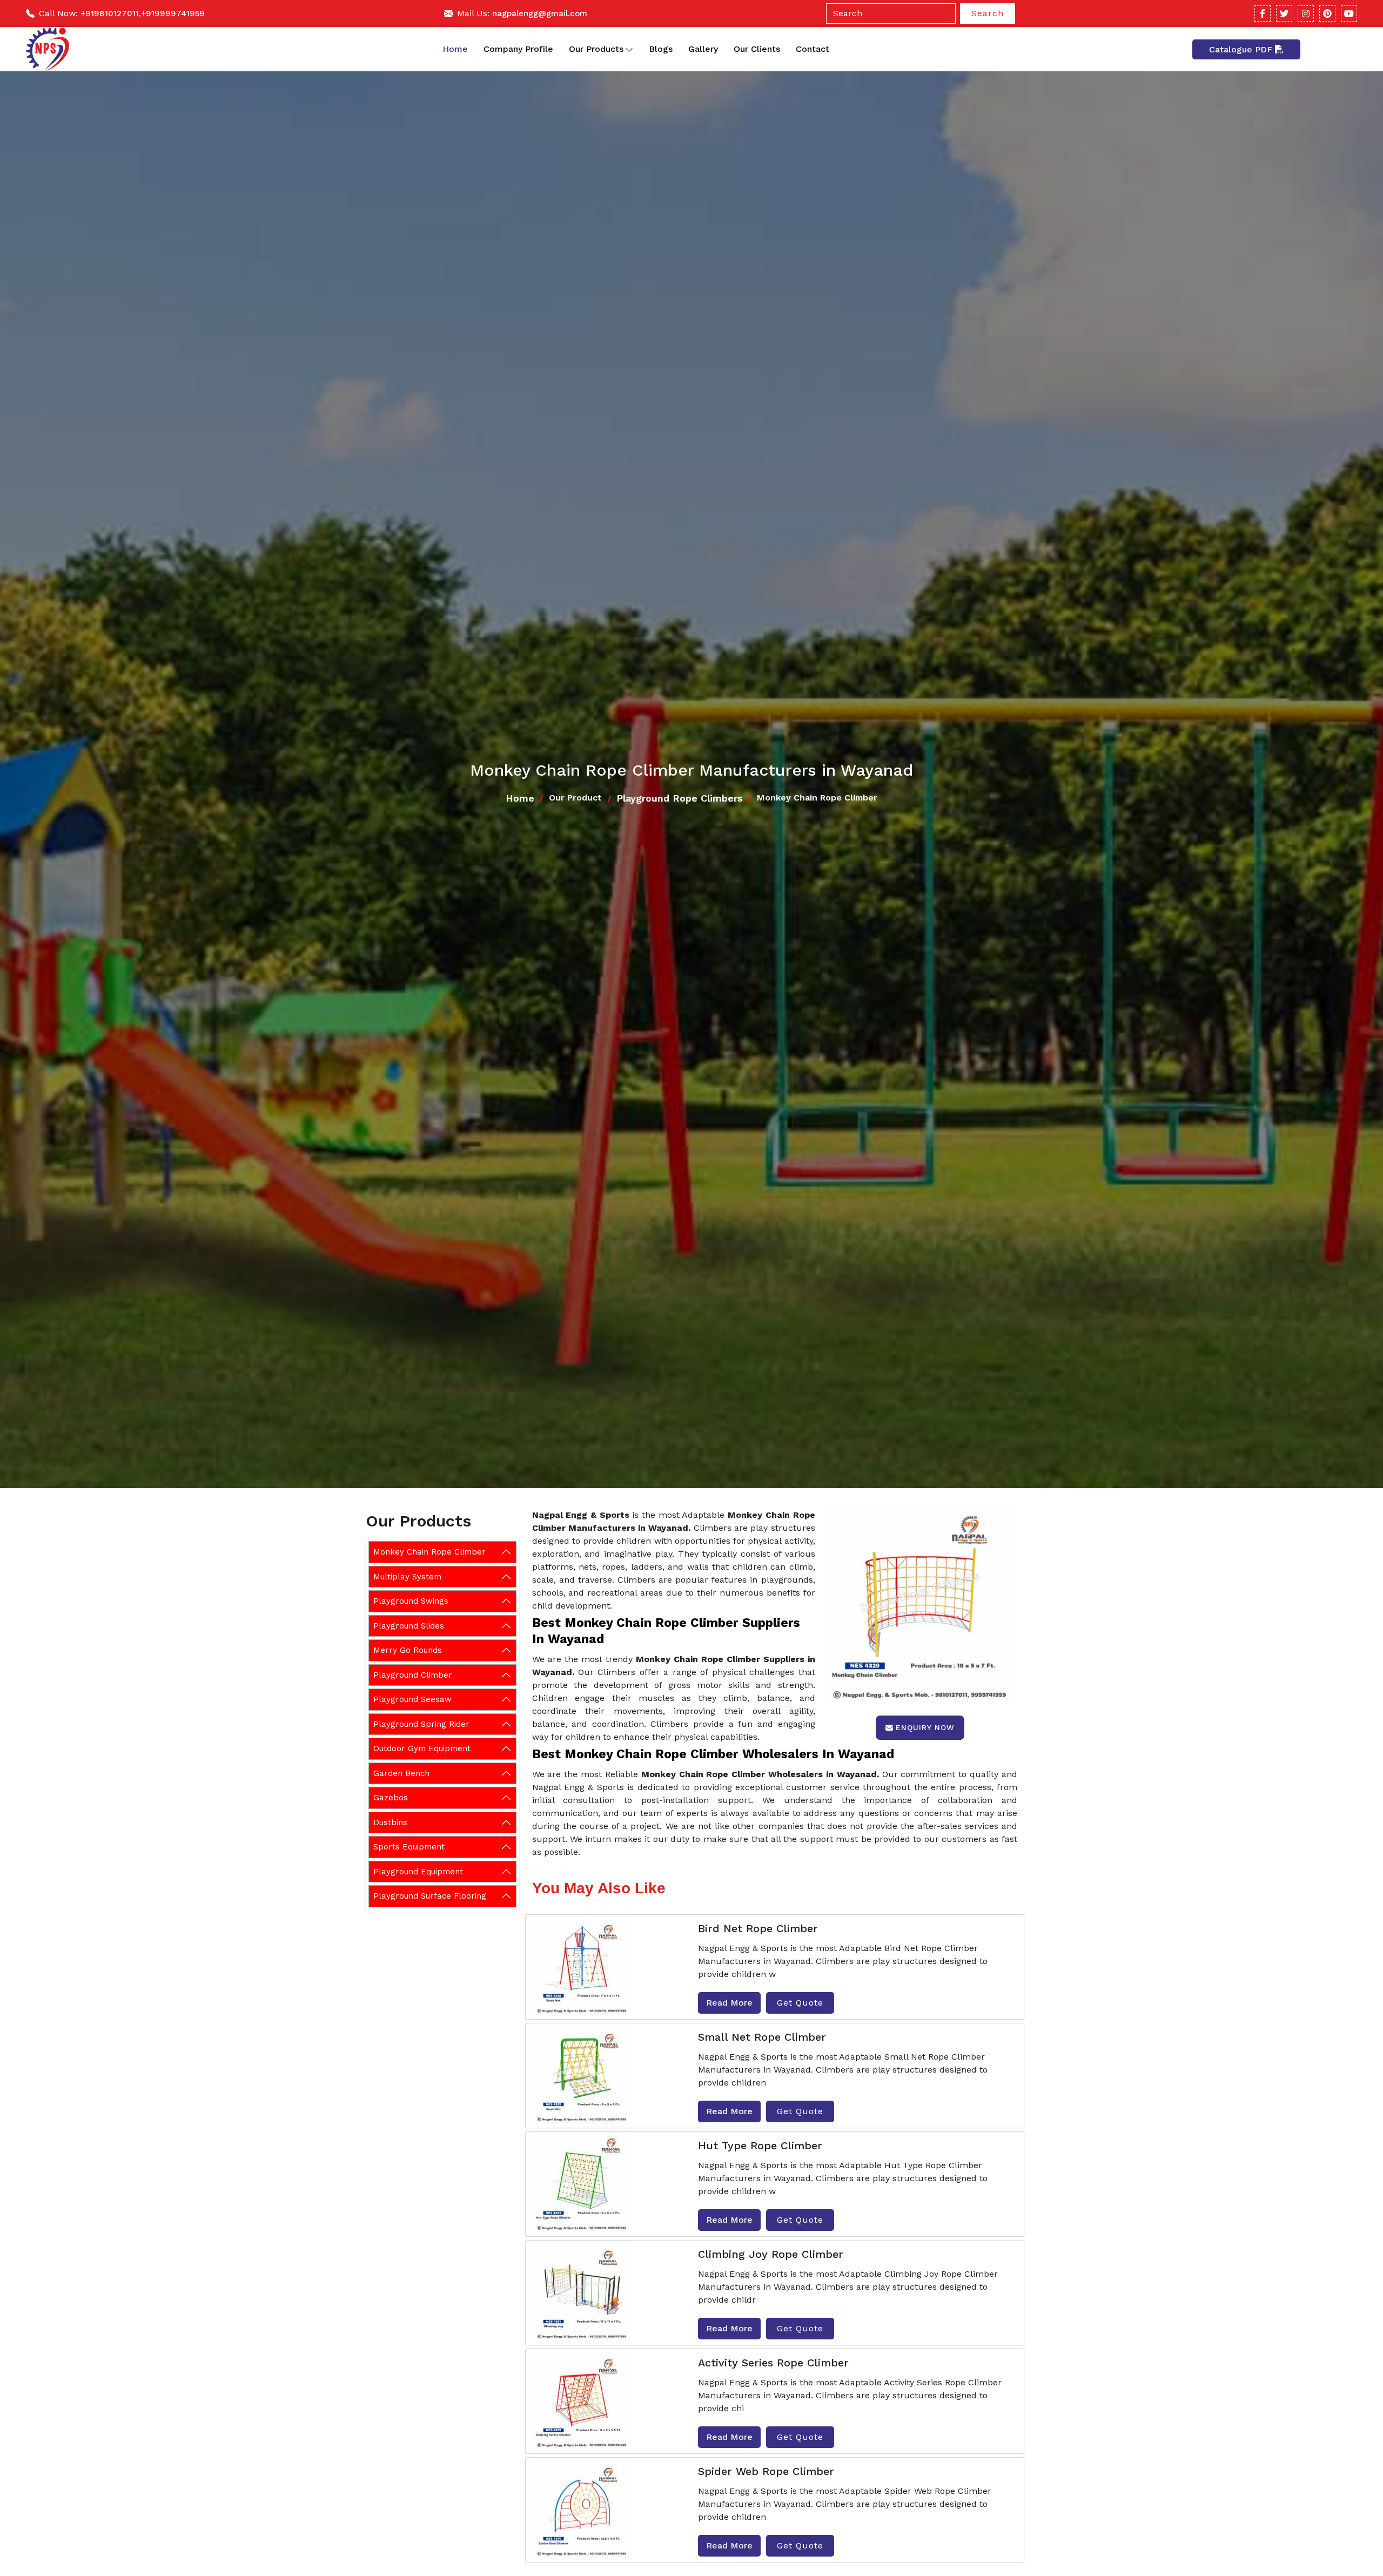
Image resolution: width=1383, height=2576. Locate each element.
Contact (813, 49)
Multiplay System (407, 1576)
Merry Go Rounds (408, 1650)
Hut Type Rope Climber (760, 2145)
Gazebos (391, 1798)
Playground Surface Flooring (430, 1896)
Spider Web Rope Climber (766, 2471)
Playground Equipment (418, 1871)
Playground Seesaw (412, 1699)
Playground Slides (409, 1625)
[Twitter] (1284, 14)
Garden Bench (401, 1773)
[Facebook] (1263, 14)
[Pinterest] (1327, 14)
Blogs (661, 49)
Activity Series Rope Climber (773, 2363)
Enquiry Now (925, 1727)
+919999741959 (173, 14)
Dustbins (390, 1822)
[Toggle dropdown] (629, 49)
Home (455, 49)
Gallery (703, 49)
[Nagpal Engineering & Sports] (48, 49)
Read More (729, 2003)
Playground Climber (413, 1674)
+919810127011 (110, 14)
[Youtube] (1349, 14)
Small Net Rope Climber (762, 2037)
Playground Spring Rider (421, 1724)
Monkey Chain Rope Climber (429, 1552)
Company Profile (518, 49)
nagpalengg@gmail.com (540, 14)
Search (988, 13)
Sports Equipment (409, 1847)
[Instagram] (1306, 14)
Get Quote (800, 2003)
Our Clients (757, 49)
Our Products (596, 49)
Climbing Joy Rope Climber (771, 2254)
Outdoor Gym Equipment (422, 1748)
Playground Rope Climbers (679, 798)
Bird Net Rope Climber (758, 1928)
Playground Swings (411, 1601)
